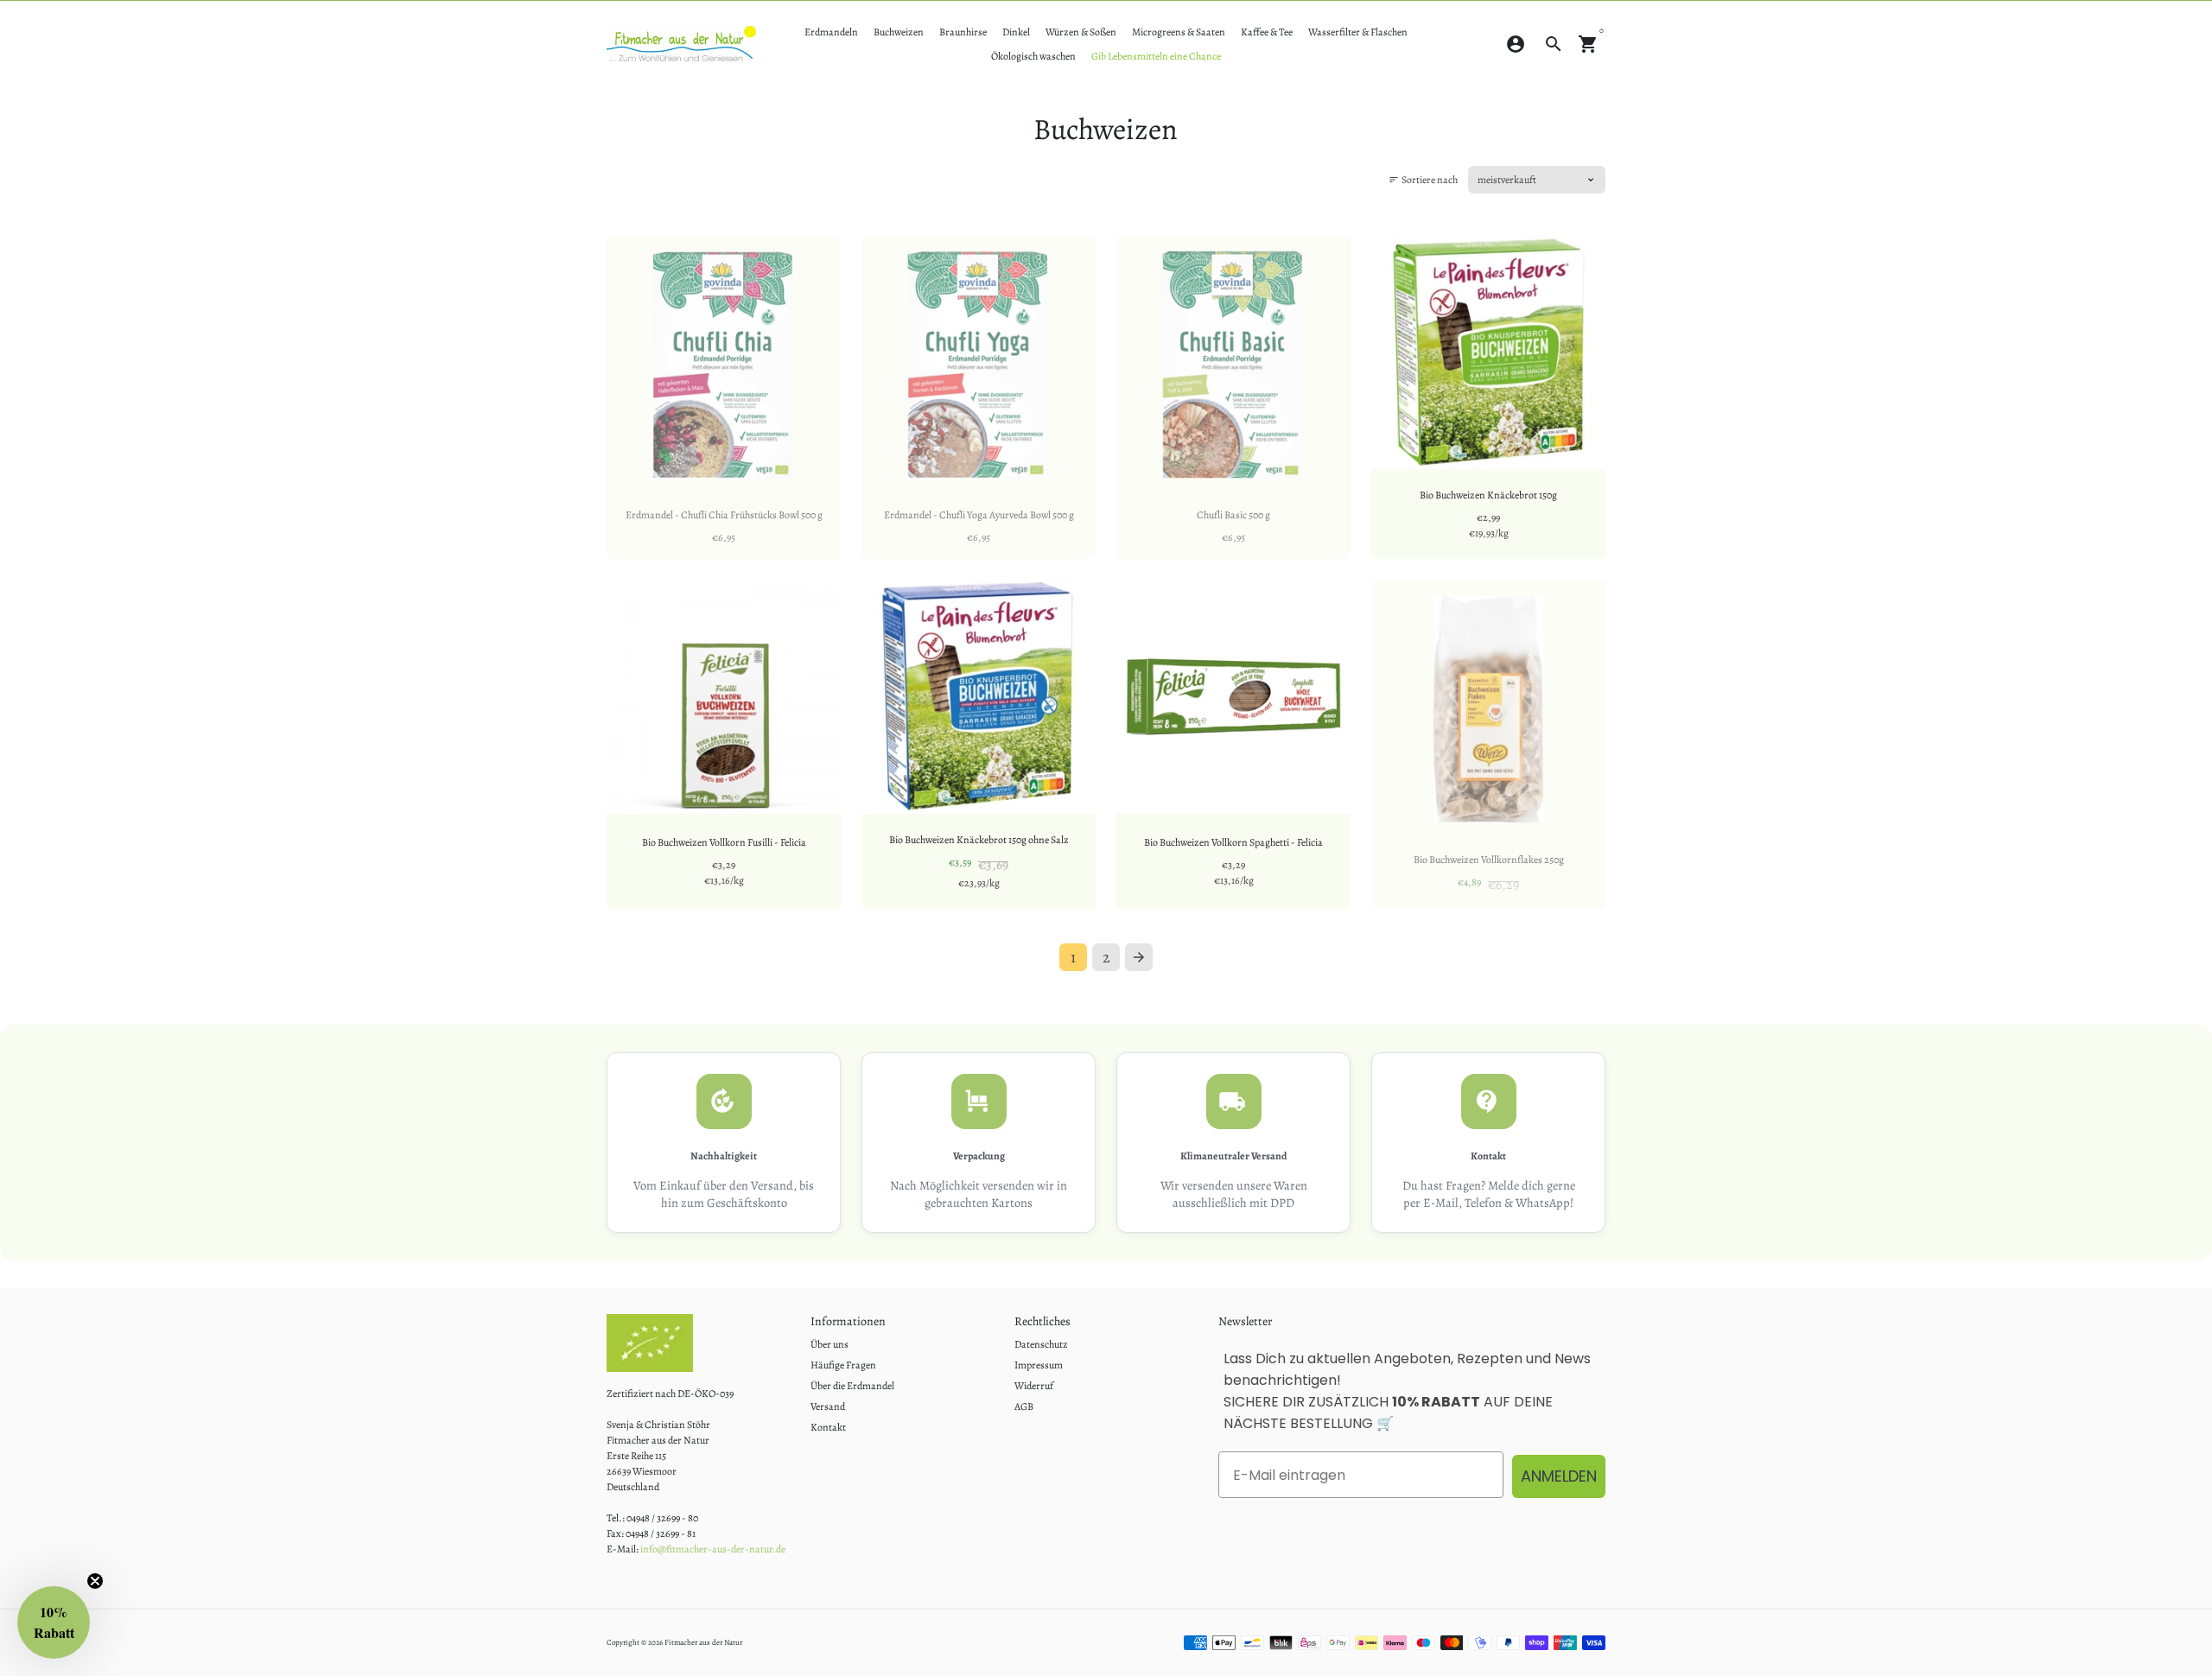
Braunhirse (963, 32)
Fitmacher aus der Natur (703, 1642)
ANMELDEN (1559, 1476)
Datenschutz (1041, 1344)
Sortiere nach (1423, 180)
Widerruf (1034, 1386)
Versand (828, 1406)
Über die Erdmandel (852, 1386)
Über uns (829, 1344)
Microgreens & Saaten (1179, 32)
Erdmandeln (831, 32)
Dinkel (1016, 32)
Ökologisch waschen (1033, 56)
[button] (54, 1622)
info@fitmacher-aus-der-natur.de (713, 1549)
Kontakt (828, 1427)
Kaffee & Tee (1267, 32)
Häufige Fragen (843, 1365)
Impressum (1039, 1365)
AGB (1024, 1406)
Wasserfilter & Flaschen (1358, 32)
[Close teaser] (95, 1581)
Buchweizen (899, 32)
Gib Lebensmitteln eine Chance (1156, 56)
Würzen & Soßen (1081, 32)
